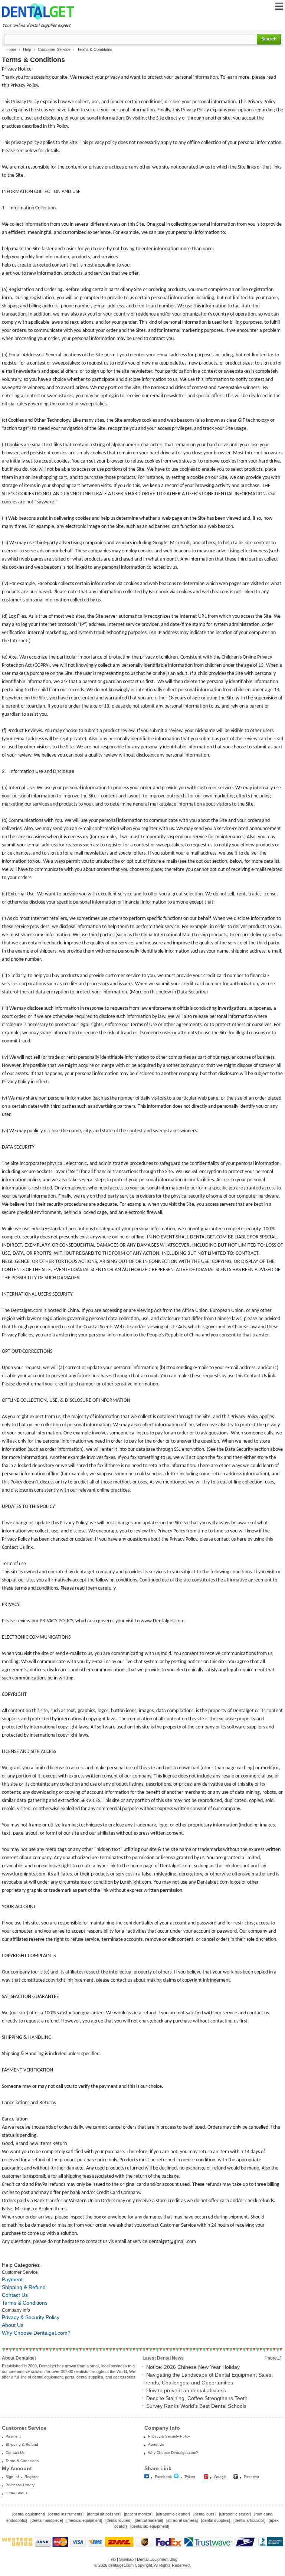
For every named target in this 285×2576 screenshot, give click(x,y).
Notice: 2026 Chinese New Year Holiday (193, 2367)
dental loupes (118, 2520)
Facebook (163, 2477)
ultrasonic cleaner (173, 2514)
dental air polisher (104, 2514)
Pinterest (251, 2477)
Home (11, 49)
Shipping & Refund (24, 2287)
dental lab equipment (150, 2526)
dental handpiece (47, 2520)
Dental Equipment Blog (157, 2559)
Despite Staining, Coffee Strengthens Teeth (197, 2398)
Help (27, 49)
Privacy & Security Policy (31, 2317)
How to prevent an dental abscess (186, 2390)
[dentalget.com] (38, 21)
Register (32, 2477)
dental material (149, 2520)
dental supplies (216, 2520)
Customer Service (54, 49)
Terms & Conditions (25, 2303)
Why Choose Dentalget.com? (36, 2333)
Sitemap (126, 2559)
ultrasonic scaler (235, 2514)
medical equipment (84, 2520)
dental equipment (29, 2514)
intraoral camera (182, 2520)
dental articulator (249, 2520)
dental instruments (66, 2514)
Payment (12, 2279)
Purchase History (20, 2485)
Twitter (190, 2477)
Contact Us (15, 2295)
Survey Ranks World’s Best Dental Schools (196, 2406)
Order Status (17, 2493)
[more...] (273, 2358)
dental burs (204, 2514)
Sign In (12, 2477)
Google (220, 2477)
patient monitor (138, 2514)
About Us (13, 2325)
